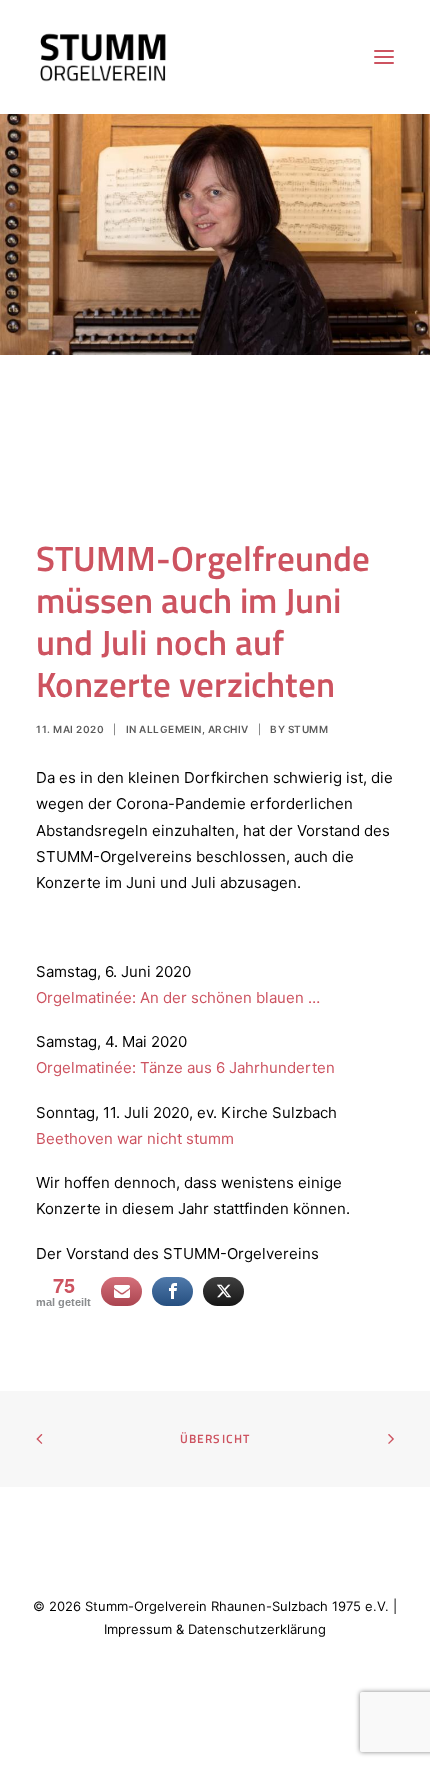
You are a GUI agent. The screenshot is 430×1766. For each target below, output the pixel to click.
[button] (384, 57)
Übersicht (215, 1438)
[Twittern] (223, 1291)
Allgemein (170, 729)
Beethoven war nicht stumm (135, 1138)
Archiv (228, 729)
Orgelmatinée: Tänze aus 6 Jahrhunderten (185, 1067)
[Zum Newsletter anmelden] (121, 1291)
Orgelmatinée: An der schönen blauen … (178, 997)
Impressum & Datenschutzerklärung (215, 1629)
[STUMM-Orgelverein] (102, 57)
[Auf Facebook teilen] (172, 1291)
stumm (308, 729)
